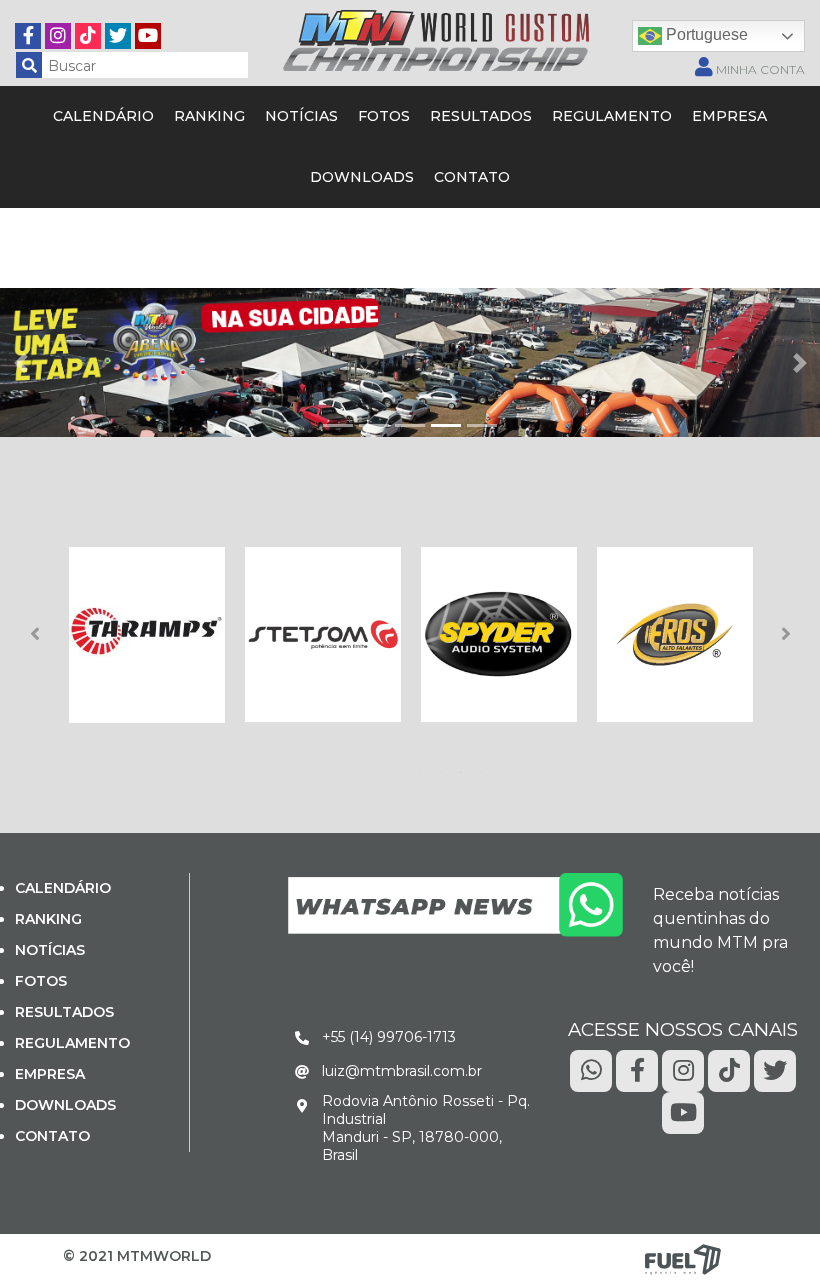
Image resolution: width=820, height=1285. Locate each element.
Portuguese (705, 34)
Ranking (209, 116)
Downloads (362, 177)
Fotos (384, 116)
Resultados (481, 116)
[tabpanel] (147, 635)
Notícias (301, 116)
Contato (472, 177)
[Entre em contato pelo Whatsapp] (455, 904)
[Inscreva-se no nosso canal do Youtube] (148, 33)
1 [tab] (424, 767)
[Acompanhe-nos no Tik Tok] (729, 1069)
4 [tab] (484, 767)
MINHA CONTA (759, 69)
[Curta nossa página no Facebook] (28, 33)
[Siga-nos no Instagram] (58, 33)
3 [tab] (464, 767)
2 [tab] (444, 767)
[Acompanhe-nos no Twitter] (118, 33)
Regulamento (612, 116)
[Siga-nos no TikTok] (88, 33)
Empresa (729, 116)
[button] (20, 362)
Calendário (103, 116)
